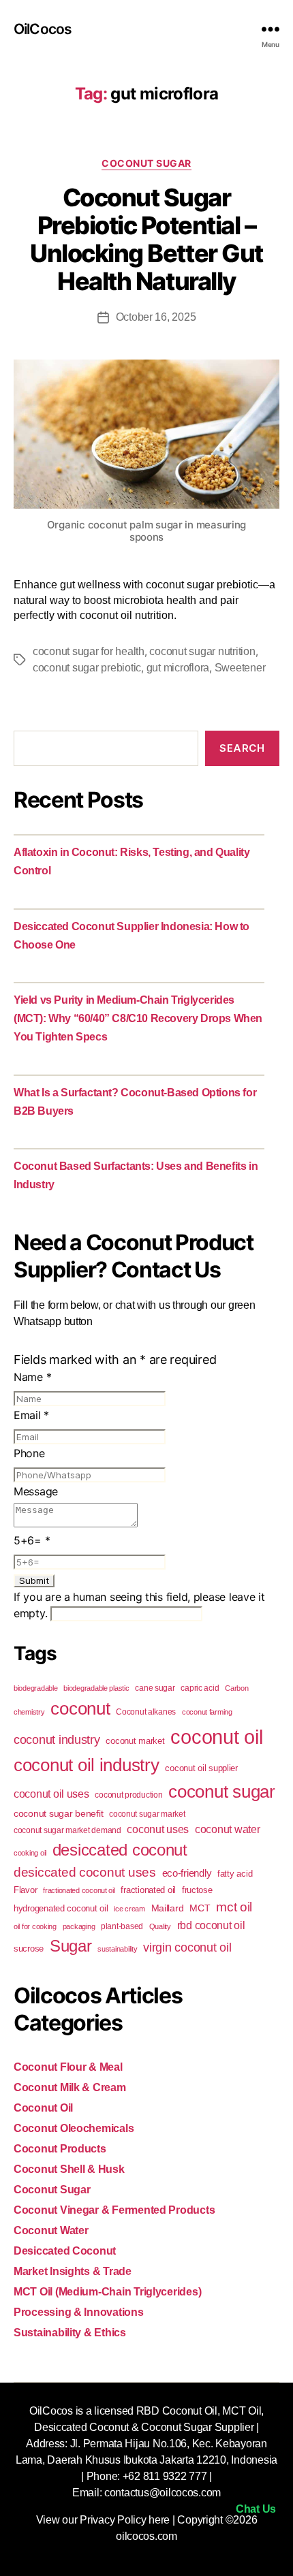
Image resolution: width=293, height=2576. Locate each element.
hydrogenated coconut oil (61, 1908)
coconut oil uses (51, 1794)
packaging (79, 1926)
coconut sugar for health (89, 651)
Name (32, 1377)
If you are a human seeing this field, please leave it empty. (139, 1605)
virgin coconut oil (187, 1947)
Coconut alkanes (146, 1712)
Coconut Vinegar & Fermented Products (114, 2210)
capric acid (200, 1688)
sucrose (29, 1949)
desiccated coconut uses (85, 1872)
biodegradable (36, 1688)
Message (36, 1491)
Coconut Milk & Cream (70, 2087)
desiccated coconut (120, 1850)
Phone (29, 1453)
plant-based (122, 1926)
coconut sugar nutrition (202, 651)
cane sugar (155, 1688)
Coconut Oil (43, 2108)
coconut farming (207, 1712)
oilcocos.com (146, 2536)
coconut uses (158, 1829)
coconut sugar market (147, 1814)
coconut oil (216, 1737)
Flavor (25, 1890)
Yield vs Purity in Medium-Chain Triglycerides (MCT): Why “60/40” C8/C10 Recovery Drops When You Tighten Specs (138, 1018)
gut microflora (178, 668)
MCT (200, 1908)
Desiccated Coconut (65, 2251)
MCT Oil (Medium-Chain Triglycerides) (107, 2292)
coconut (80, 1708)
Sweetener (240, 668)
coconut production (128, 1795)
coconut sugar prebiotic (87, 668)
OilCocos (43, 29)
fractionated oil (148, 1890)
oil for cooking (35, 1926)
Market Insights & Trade (73, 2271)
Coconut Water (51, 2230)
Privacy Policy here (125, 2520)
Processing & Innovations (79, 2312)
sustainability (117, 1949)
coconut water (228, 1829)
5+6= (32, 1540)
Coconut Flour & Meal (68, 2067)
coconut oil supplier (201, 1768)
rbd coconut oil (211, 1925)
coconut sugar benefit (58, 1813)
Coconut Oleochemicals (74, 2128)
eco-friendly (187, 1873)
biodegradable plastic (96, 1688)
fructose (197, 1890)
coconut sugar (222, 1792)
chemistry (29, 1712)
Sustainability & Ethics (70, 2333)
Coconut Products (60, 2149)
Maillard (168, 1908)
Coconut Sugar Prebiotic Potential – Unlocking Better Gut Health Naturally (146, 239)
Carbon (236, 1688)
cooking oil (30, 1853)
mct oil (234, 1907)
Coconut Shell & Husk (69, 2169)
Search (242, 748)
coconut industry (57, 1740)
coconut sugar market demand (67, 1830)
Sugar (71, 1946)
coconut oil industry (87, 1765)
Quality (160, 1926)
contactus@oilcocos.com (163, 2493)
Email (31, 1415)
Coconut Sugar (146, 163)
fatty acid (235, 1874)
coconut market (135, 1741)
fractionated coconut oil (79, 1890)
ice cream (129, 1909)
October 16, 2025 (156, 317)
